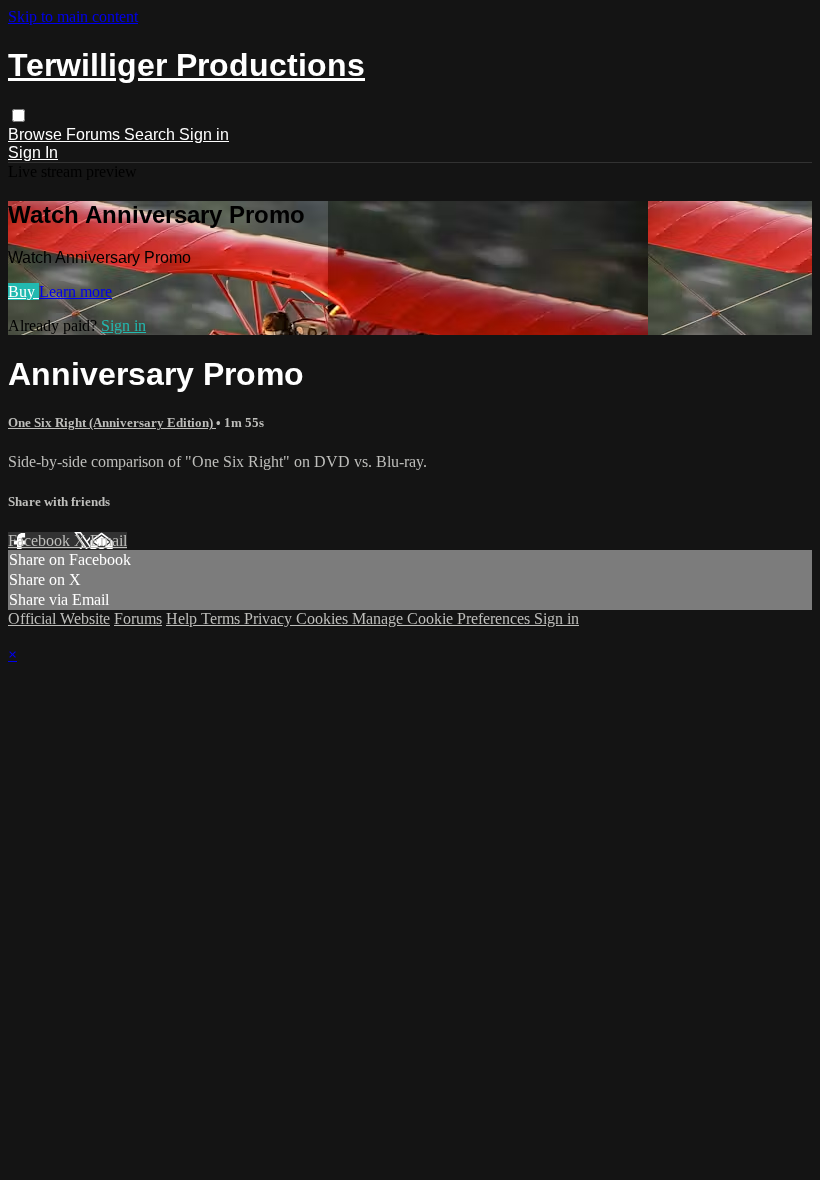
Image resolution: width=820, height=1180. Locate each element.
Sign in (204, 134)
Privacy (270, 618)
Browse (37, 134)
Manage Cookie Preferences (443, 618)
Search (151, 134)
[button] (18, 115)
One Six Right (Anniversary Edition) (112, 422)
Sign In (33, 152)
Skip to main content (73, 16)
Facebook (41, 540)
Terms (222, 618)
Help (183, 618)
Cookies (324, 618)
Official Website (59, 618)
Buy (23, 291)
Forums (95, 134)
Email (108, 540)
